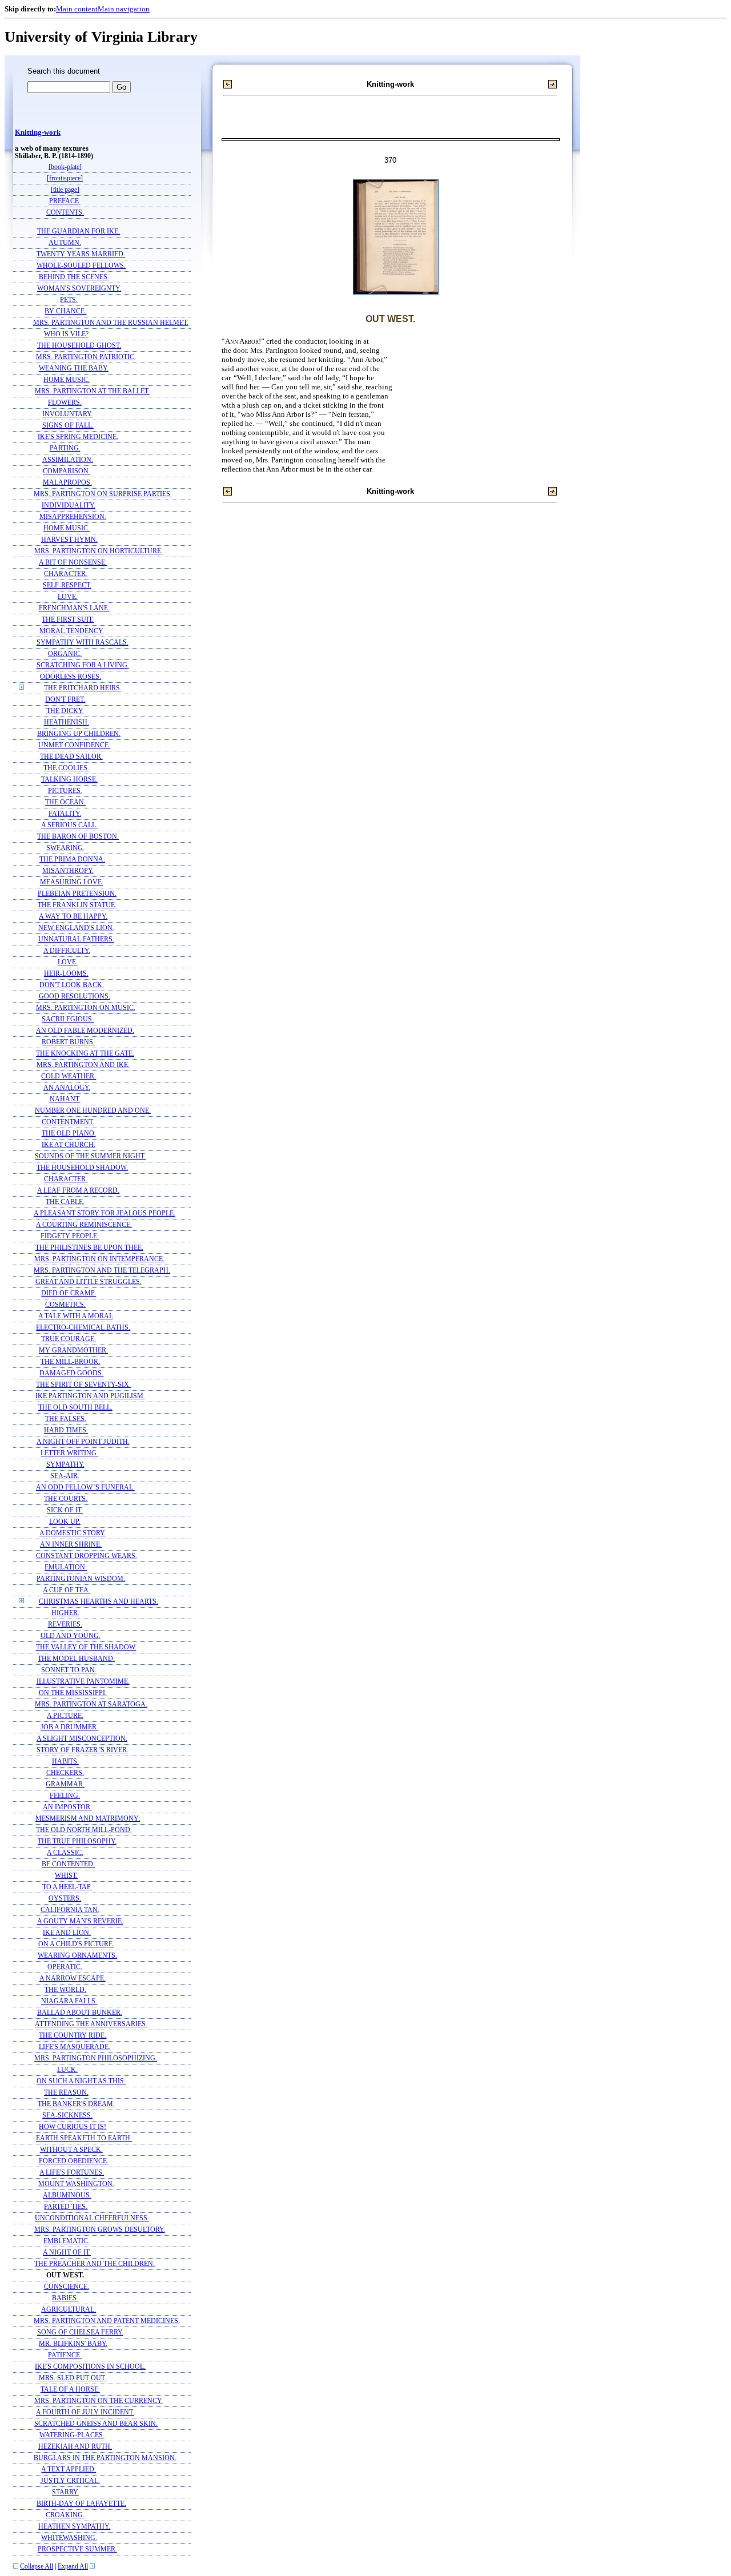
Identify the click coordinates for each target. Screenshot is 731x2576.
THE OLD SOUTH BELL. (75, 1408)
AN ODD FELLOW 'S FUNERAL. (85, 1488)
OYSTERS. (65, 1899)
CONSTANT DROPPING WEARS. (87, 1556)
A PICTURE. (65, 1716)
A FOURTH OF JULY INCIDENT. (85, 2412)
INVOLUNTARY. (67, 414)
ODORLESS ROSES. (71, 677)
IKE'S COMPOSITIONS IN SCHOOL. (90, 2367)
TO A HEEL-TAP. (67, 1887)
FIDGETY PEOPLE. (70, 1236)
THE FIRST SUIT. (68, 620)
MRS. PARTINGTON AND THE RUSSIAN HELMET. (111, 323)
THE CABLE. (65, 1202)
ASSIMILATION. (68, 460)
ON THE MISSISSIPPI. (73, 1693)
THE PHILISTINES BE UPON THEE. (89, 1248)
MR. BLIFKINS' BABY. (73, 2344)
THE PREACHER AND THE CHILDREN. (95, 2264)
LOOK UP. (65, 1522)
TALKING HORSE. (69, 780)
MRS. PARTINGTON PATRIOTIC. (86, 357)
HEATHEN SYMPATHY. (74, 2527)
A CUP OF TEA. (67, 1590)
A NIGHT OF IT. (67, 2253)
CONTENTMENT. (68, 1122)
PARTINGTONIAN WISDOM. (81, 1579)
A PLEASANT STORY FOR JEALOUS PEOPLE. (105, 1213)
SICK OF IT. (65, 1510)
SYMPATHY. (65, 1465)
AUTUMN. (65, 243)
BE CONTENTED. (68, 1864)
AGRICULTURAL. (69, 2310)
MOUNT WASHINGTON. (76, 2184)
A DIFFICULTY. (67, 951)
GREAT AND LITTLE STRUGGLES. (89, 1282)
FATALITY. (65, 814)
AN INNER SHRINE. (71, 1545)
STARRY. (65, 2492)
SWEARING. (65, 848)
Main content (77, 9)
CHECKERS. (65, 1773)
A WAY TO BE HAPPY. (73, 917)
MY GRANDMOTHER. (73, 1351)
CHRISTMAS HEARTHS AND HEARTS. (99, 1602)
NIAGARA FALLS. (69, 2001)
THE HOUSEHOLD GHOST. (79, 346)
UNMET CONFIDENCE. (74, 745)
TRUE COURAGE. (69, 1339)
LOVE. (68, 597)
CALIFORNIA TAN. (70, 1910)
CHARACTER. (66, 574)
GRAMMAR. (65, 1784)
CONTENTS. (65, 213)
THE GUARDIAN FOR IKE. (79, 232)
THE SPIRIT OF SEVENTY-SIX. (83, 1385)
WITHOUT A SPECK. (71, 2150)
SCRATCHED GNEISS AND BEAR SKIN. (96, 2424)
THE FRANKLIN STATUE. (77, 905)
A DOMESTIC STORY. (73, 1533)
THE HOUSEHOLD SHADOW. (82, 1168)
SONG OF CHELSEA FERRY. (80, 2333)
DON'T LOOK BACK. (72, 985)
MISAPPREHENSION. (73, 517)
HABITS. (65, 1762)
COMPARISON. (67, 471)
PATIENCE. (65, 2355)
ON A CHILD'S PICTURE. (76, 1944)
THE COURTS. (66, 1499)
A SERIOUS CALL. (69, 825)
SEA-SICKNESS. (67, 2116)
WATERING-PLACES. (72, 2435)
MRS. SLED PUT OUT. (73, 2378)
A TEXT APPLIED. (69, 2470)
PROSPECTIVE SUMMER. (77, 2549)
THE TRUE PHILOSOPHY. (77, 1842)
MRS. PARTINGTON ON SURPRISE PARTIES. (103, 494)
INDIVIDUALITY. (69, 506)
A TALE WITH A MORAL (76, 1316)
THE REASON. (66, 2093)
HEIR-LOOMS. (66, 974)
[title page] (65, 190)
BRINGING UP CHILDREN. (79, 734)
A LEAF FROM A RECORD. (78, 1191)
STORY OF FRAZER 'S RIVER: (83, 1750)
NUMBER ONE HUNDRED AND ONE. (93, 1111)
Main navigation (124, 9)
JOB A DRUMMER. (69, 1727)
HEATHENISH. (67, 723)
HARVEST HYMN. (69, 540)
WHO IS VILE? (66, 334)
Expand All (73, 2567)
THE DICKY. (65, 711)
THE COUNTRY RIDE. (73, 2036)
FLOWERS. (65, 403)
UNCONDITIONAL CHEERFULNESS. (92, 2218)
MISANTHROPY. (68, 871)
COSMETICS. (65, 1305)
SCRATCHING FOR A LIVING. (83, 665)
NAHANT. (65, 1099)
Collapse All (37, 2567)
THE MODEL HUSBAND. (76, 1659)
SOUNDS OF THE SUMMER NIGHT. (90, 1156)
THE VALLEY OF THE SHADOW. (86, 1647)
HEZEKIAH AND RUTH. (75, 2447)
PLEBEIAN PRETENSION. (77, 894)
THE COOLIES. (66, 768)
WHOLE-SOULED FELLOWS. (81, 266)
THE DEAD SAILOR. (71, 757)
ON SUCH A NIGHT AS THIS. (81, 2081)
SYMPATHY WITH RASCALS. (83, 643)
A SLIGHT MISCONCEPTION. (82, 1739)
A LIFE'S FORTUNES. (72, 2173)
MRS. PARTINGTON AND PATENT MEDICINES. (107, 2321)
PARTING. (65, 448)
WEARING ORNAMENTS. (77, 1956)
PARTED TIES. (66, 2207)
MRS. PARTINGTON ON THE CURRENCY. (99, 2401)
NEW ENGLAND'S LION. (76, 928)
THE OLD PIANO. (69, 1134)
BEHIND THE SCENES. (74, 277)
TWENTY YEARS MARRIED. (81, 254)
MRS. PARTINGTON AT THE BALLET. (92, 391)
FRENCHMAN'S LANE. (74, 608)
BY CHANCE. (65, 311)
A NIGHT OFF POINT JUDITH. (83, 1442)
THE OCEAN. (65, 802)
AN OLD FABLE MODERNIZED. (85, 1031)
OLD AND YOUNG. (71, 1636)
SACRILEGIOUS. (68, 1019)
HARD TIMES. (66, 1430)
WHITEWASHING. (69, 2538)
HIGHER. (65, 1613)
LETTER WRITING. (69, 1453)
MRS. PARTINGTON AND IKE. (83, 1065)
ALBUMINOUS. (67, 2195)
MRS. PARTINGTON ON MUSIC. (86, 1008)
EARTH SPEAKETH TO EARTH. (84, 2138)
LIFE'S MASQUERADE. (75, 2047)
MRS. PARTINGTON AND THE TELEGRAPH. (102, 1271)
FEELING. (65, 1796)
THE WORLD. (65, 1990)
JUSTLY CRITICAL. (70, 2481)
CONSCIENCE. (67, 2287)
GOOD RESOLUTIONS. (75, 997)
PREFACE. (65, 201)
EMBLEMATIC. (67, 2241)
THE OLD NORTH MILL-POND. (84, 1830)
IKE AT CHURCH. (69, 1145)
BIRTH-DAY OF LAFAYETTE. (81, 2504)
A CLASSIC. (65, 1853)
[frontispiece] (65, 178)
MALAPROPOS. (67, 483)
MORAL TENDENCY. (72, 631)
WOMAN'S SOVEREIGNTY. (79, 289)
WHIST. (66, 1876)
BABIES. (65, 2298)
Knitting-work (38, 132)
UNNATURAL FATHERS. (76, 939)
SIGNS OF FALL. (68, 426)
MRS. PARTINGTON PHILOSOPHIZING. (96, 2058)
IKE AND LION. (67, 1933)
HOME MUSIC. (67, 380)
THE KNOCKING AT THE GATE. (85, 1054)
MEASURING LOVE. (72, 882)
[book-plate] (65, 167)
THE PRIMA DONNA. (72, 860)
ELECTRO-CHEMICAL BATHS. (83, 1328)
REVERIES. (65, 1625)
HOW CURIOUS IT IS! (73, 2127)
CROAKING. (65, 2515)
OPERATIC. (65, 1967)
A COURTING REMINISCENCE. (84, 1225)
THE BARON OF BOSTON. (78, 837)
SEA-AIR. (65, 1476)
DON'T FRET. (65, 700)
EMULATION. (66, 1567)
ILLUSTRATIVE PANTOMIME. (83, 1682)
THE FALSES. (66, 1419)
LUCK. (67, 2070)
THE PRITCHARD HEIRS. (83, 688)
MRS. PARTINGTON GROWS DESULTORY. (100, 2230)
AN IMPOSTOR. (67, 1807)
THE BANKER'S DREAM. (76, 2104)
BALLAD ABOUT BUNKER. (80, 2013)
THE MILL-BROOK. (71, 1362)
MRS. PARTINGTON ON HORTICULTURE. (99, 551)
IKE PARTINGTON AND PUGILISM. (90, 1396)
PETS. (69, 300)
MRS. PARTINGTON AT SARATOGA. (91, 1704)
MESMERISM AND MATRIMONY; (88, 1819)
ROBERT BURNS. (68, 1042)
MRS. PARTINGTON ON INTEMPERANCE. (99, 1259)
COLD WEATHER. (69, 1076)
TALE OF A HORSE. (70, 2390)
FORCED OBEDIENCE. (74, 2161)
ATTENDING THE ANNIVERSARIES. (91, 2024)
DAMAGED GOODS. (71, 1373)
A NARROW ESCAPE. (73, 1979)
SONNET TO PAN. (69, 1670)
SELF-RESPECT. (67, 585)
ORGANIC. (65, 654)
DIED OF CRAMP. (69, 1293)
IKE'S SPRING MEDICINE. (78, 437)
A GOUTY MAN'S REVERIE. (80, 1921)
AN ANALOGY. (67, 1088)
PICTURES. (65, 791)
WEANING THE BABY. (74, 369)
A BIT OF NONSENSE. (73, 563)
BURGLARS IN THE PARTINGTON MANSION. (105, 2458)
